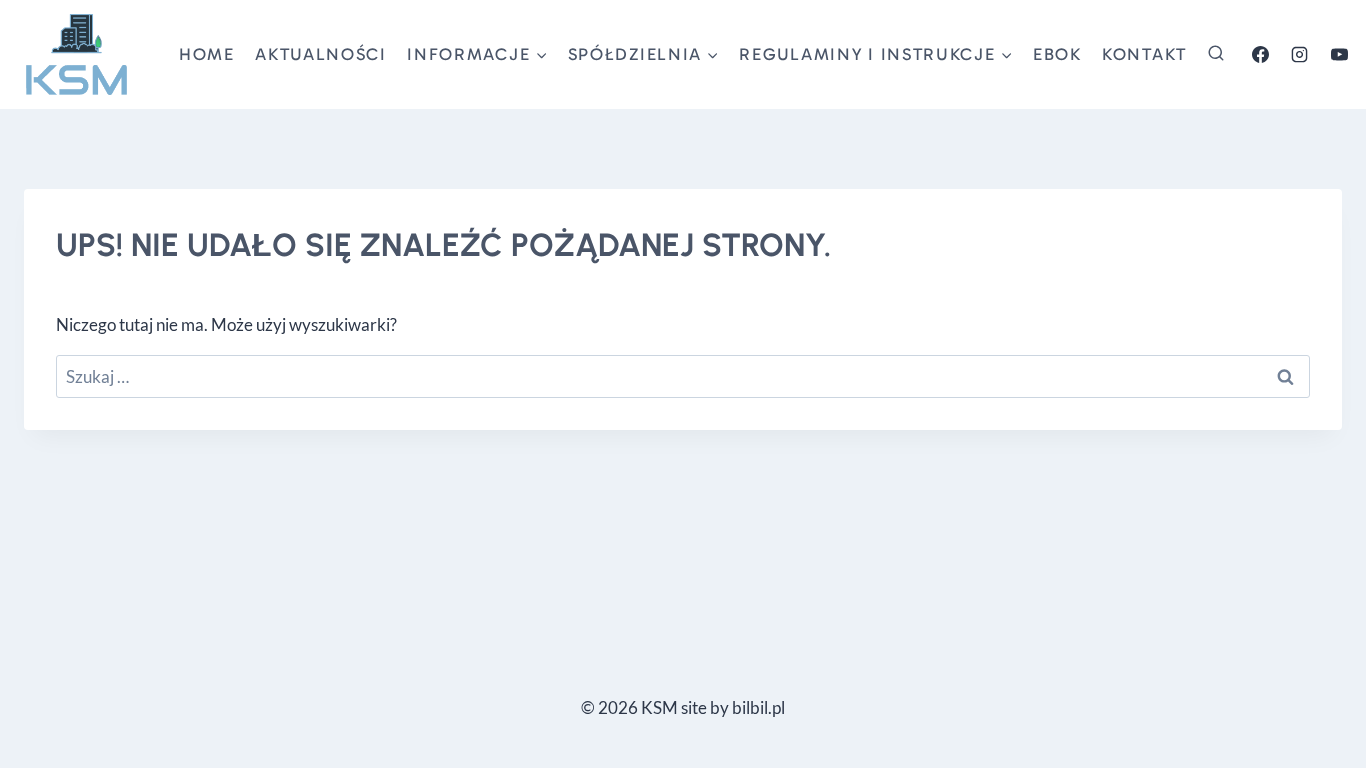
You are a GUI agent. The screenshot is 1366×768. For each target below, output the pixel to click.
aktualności (321, 54)
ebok (1057, 54)
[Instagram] (1300, 54)
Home (207, 54)
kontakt (1144, 54)
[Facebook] (1261, 54)
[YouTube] (1339, 54)
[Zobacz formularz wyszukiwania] (1216, 54)
